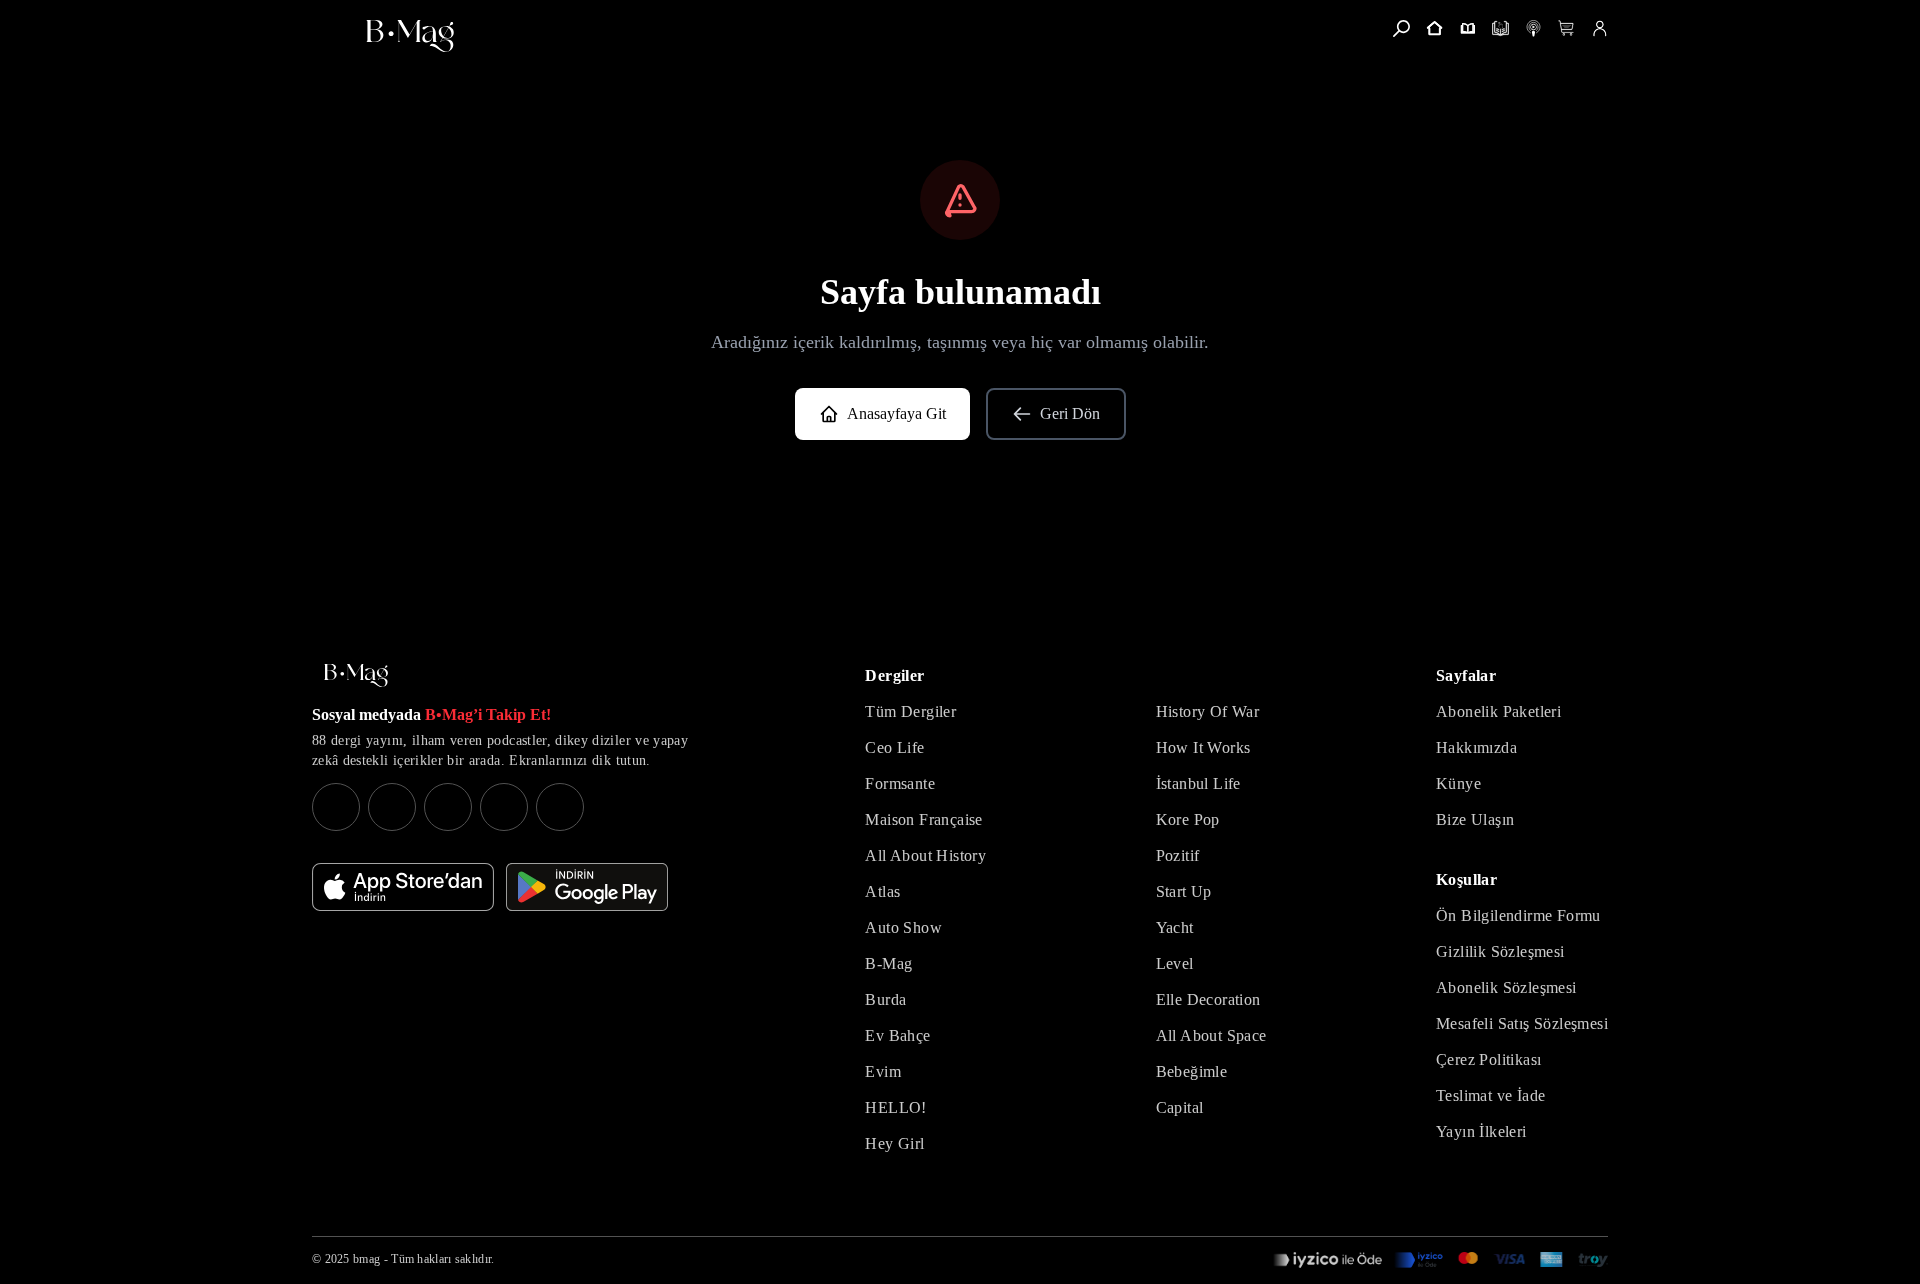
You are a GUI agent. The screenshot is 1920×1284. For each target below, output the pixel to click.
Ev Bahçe (897, 1035)
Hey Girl (894, 1143)
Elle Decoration (1208, 999)
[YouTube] (392, 807)
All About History (925, 855)
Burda (885, 999)
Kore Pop (1188, 819)
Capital (1180, 1107)
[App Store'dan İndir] (403, 887)
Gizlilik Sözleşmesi (1500, 951)
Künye (1458, 783)
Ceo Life (894, 747)
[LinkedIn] (504, 807)
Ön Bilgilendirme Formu (1518, 915)
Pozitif (1178, 855)
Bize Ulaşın (1475, 819)
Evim (883, 1071)
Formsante (900, 783)
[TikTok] (560, 807)
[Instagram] (336, 807)
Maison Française (923, 819)
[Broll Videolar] (1533, 28)
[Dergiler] (1467, 28)
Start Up (1184, 891)
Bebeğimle (1192, 1071)
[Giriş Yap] (1599, 28)
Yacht (1175, 927)
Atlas (882, 891)
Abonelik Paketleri (1498, 711)
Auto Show (903, 927)
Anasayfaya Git (896, 413)
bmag (366, 1259)
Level (1175, 963)
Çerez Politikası (1488, 1059)
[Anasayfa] (1434, 28)
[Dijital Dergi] (1500, 28)
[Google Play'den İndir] (587, 887)
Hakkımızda (1476, 747)
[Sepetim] (1566, 28)
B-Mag (888, 963)
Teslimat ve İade (1490, 1095)
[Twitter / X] (448, 807)
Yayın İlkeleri (1481, 1131)
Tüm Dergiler (910, 711)
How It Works (1203, 747)
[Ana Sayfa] (356, 675)
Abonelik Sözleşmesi (1506, 987)
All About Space (1211, 1035)
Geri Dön (1070, 413)
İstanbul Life (1198, 783)
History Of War (1208, 711)
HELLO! (895, 1107)
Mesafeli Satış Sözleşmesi (1522, 1023)
